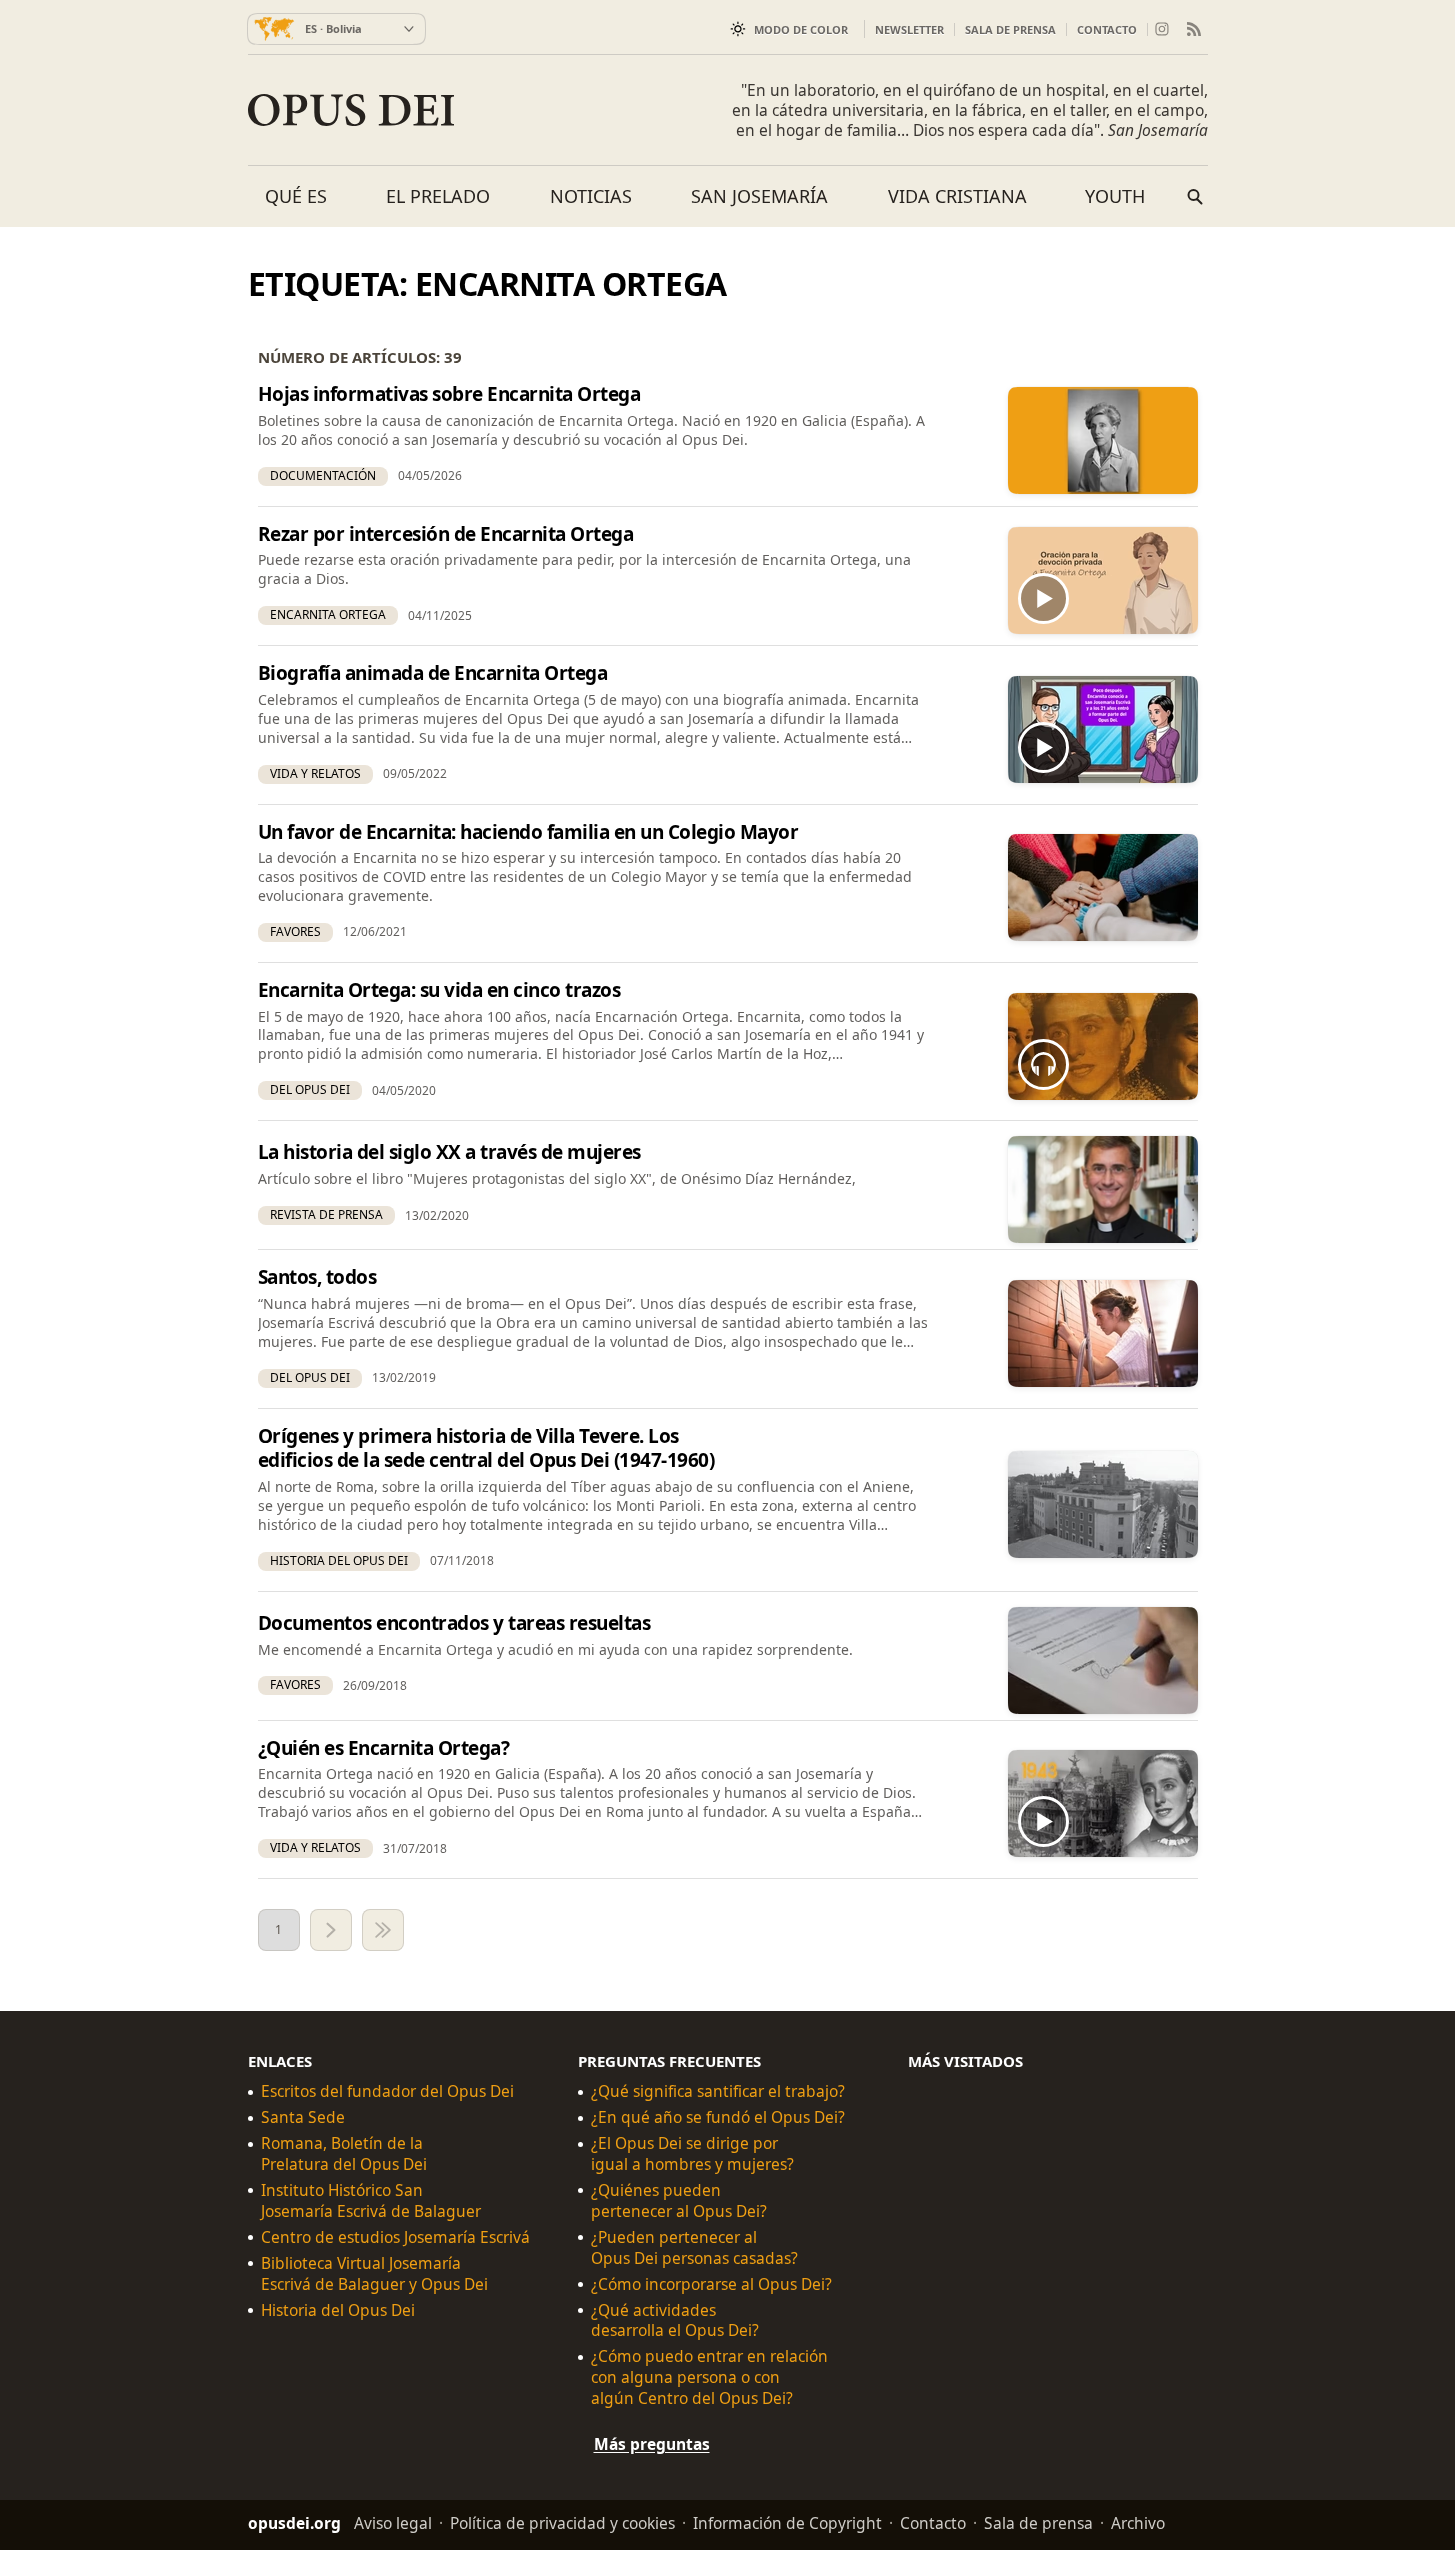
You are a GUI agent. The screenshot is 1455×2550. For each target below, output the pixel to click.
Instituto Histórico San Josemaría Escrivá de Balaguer (371, 2201)
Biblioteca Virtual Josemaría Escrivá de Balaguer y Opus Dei (374, 2274)
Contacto (1107, 29)
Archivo (1138, 2523)
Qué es (296, 196)
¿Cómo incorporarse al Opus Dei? (711, 2284)
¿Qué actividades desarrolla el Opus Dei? (675, 2321)
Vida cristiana (957, 196)
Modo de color (801, 29)
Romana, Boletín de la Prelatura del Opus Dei (344, 2154)
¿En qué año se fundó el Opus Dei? (718, 2117)
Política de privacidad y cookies (562, 2523)
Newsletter (909, 29)
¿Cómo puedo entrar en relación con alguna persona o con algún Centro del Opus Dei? (709, 2377)
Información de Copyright (787, 2523)
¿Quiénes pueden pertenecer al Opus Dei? (679, 2201)
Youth (1115, 196)
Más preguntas (652, 2444)
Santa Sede (303, 2117)
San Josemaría (759, 196)
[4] (383, 1930)
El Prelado (438, 196)
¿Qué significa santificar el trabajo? (718, 2091)
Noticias (591, 196)
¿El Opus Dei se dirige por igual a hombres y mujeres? (692, 2154)
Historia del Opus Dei (338, 2310)
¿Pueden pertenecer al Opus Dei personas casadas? (694, 2248)
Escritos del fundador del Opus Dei (387, 2091)
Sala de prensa (1010, 29)
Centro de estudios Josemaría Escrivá (395, 2237)
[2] (331, 1930)
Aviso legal (393, 2523)
